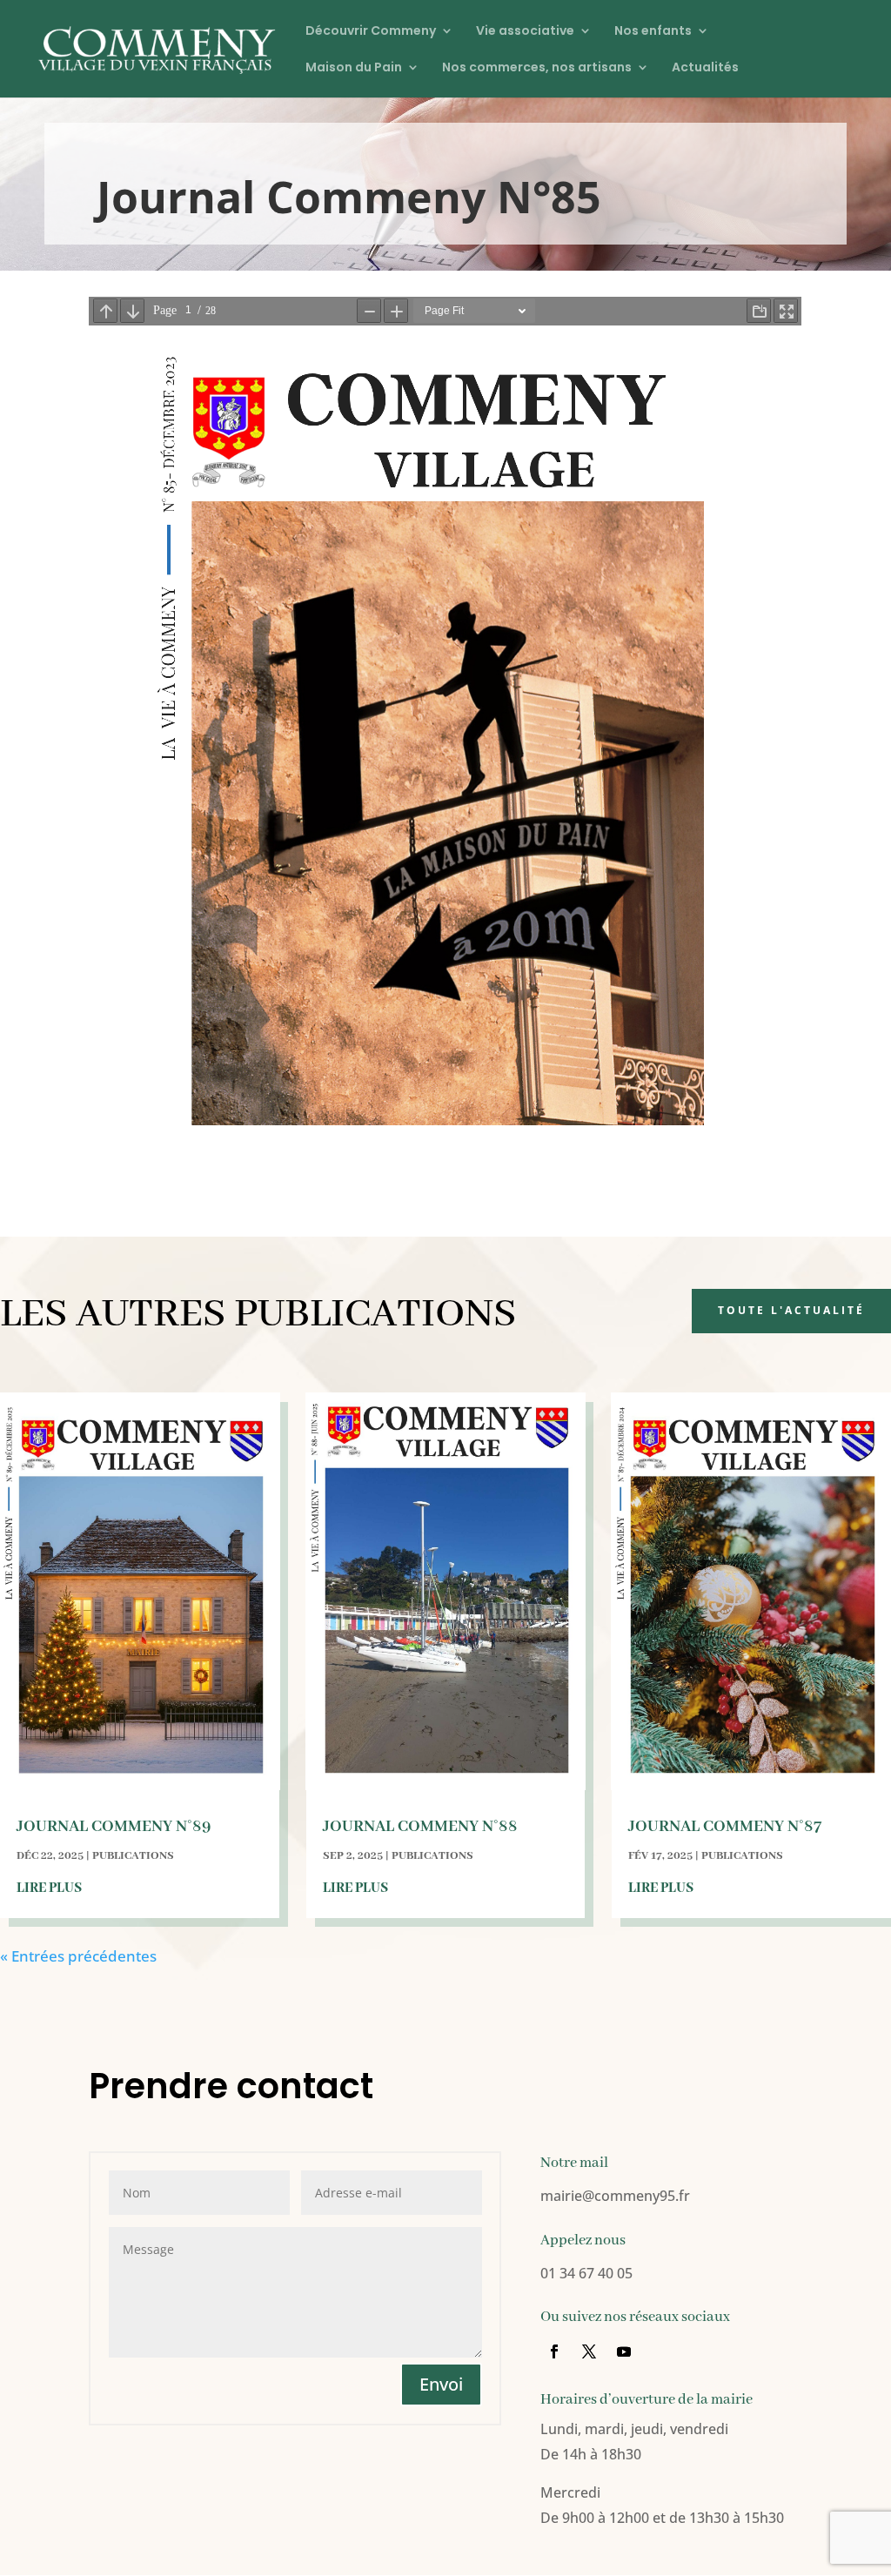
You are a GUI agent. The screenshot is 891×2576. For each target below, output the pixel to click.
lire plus (49, 1888)
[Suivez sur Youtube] (624, 2351)
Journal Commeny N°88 (420, 1827)
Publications (133, 1856)
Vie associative (525, 32)
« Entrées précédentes (78, 1956)
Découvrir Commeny (371, 32)
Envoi (441, 2384)
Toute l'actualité (791, 1310)
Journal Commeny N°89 (114, 1827)
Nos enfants (653, 32)
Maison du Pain (354, 68)
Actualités (705, 68)
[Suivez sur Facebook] (554, 2351)
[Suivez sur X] (589, 2351)
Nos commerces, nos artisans (537, 68)
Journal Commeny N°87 (725, 1827)
